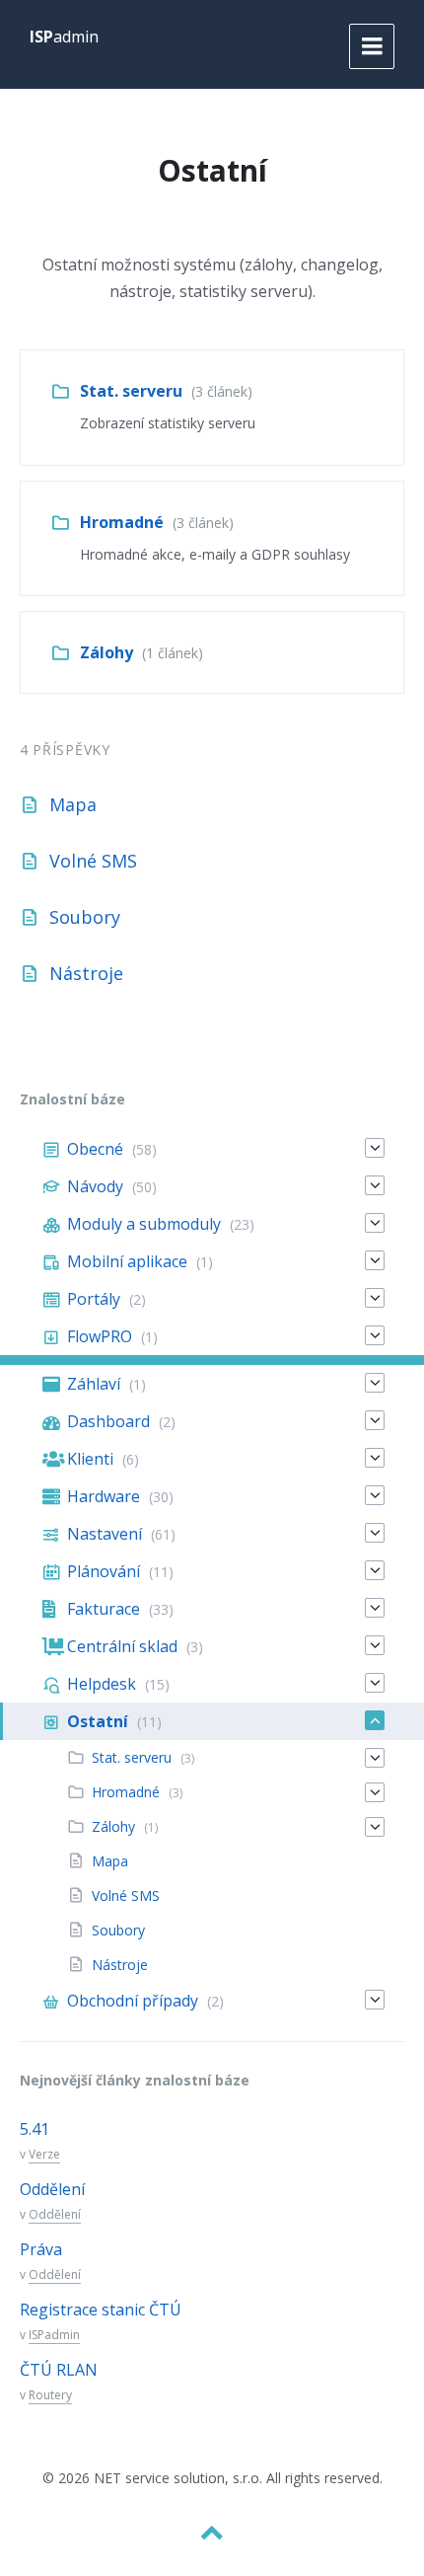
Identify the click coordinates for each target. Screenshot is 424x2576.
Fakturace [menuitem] (104, 1609)
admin (64, 37)
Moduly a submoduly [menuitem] (144, 1224)
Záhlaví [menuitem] (94, 1384)
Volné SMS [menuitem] (126, 1895)
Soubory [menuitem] (118, 1930)
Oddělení (52, 2189)
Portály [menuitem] (94, 1299)
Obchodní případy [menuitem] (133, 2001)
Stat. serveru (131, 391)
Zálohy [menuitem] (113, 1826)
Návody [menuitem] (95, 1186)
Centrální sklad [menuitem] (122, 1646)
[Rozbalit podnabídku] (375, 1148)
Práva (41, 2249)
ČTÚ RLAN (59, 2370)
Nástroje (86, 973)
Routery (50, 2395)
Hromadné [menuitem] (126, 1792)
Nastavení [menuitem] (105, 1534)
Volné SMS (93, 861)
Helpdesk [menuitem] (102, 1684)
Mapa (73, 804)
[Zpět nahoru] (212, 2533)
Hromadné (122, 522)
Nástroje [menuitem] (120, 1965)
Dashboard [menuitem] (108, 1421)
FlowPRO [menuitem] (100, 1336)
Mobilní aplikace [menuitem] (127, 1261)
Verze (44, 2154)
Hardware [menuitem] (104, 1496)
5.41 (35, 2129)
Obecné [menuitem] (95, 1149)
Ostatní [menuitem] (98, 1721)
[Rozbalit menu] (372, 46)
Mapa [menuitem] (110, 1861)
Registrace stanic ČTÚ (101, 2310)
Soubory (85, 917)
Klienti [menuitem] (90, 1459)
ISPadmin (54, 2335)
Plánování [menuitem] (104, 1571)
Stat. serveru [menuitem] (132, 1757)
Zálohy (106, 652)
